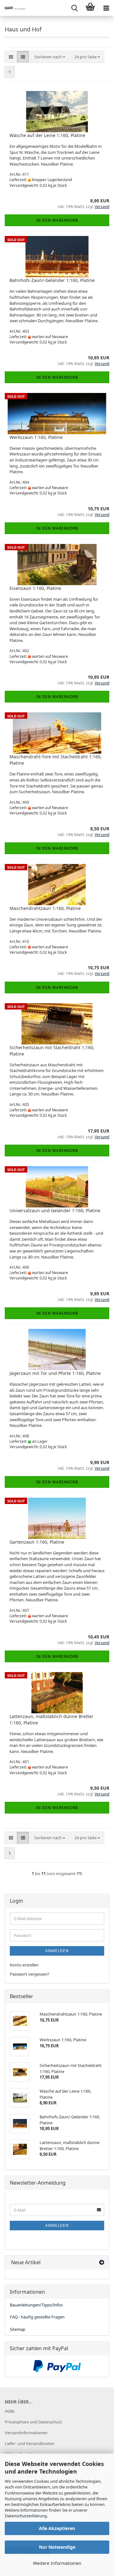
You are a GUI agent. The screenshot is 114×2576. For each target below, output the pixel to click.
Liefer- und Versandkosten (30, 2443)
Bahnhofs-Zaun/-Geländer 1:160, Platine (52, 280)
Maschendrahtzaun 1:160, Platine (45, 908)
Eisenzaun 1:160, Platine (35, 588)
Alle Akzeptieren (57, 2528)
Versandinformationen (26, 2433)
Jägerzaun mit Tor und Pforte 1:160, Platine (55, 1373)
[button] (11, 57)
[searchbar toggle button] (74, 8)
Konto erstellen (24, 1965)
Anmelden (57, 1951)
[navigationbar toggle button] (106, 8)
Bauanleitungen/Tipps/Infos (36, 2305)
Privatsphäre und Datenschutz (33, 2422)
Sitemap (18, 2329)
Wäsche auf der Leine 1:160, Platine (47, 135)
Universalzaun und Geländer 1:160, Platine (55, 1210)
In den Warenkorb (57, 220)
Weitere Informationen (57, 2563)
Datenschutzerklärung (26, 2516)
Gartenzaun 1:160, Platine (37, 1542)
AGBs (10, 2411)
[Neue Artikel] (102, 2262)
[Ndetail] (13, 8)
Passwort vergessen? (30, 1974)
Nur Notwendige (57, 2547)
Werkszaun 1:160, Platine (36, 437)
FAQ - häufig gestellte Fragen (37, 2317)
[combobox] (50, 57)
